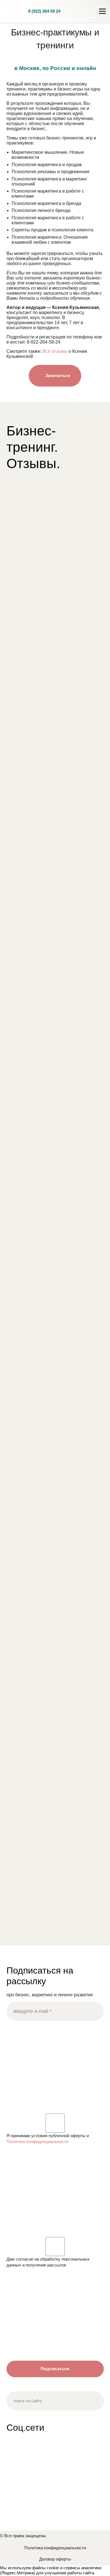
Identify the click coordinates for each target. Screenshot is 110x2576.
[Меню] (102, 11)
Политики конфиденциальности (37, 2142)
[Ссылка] (14, 11)
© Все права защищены (23, 2536)
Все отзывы (55, 351)
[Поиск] (83, 11)
